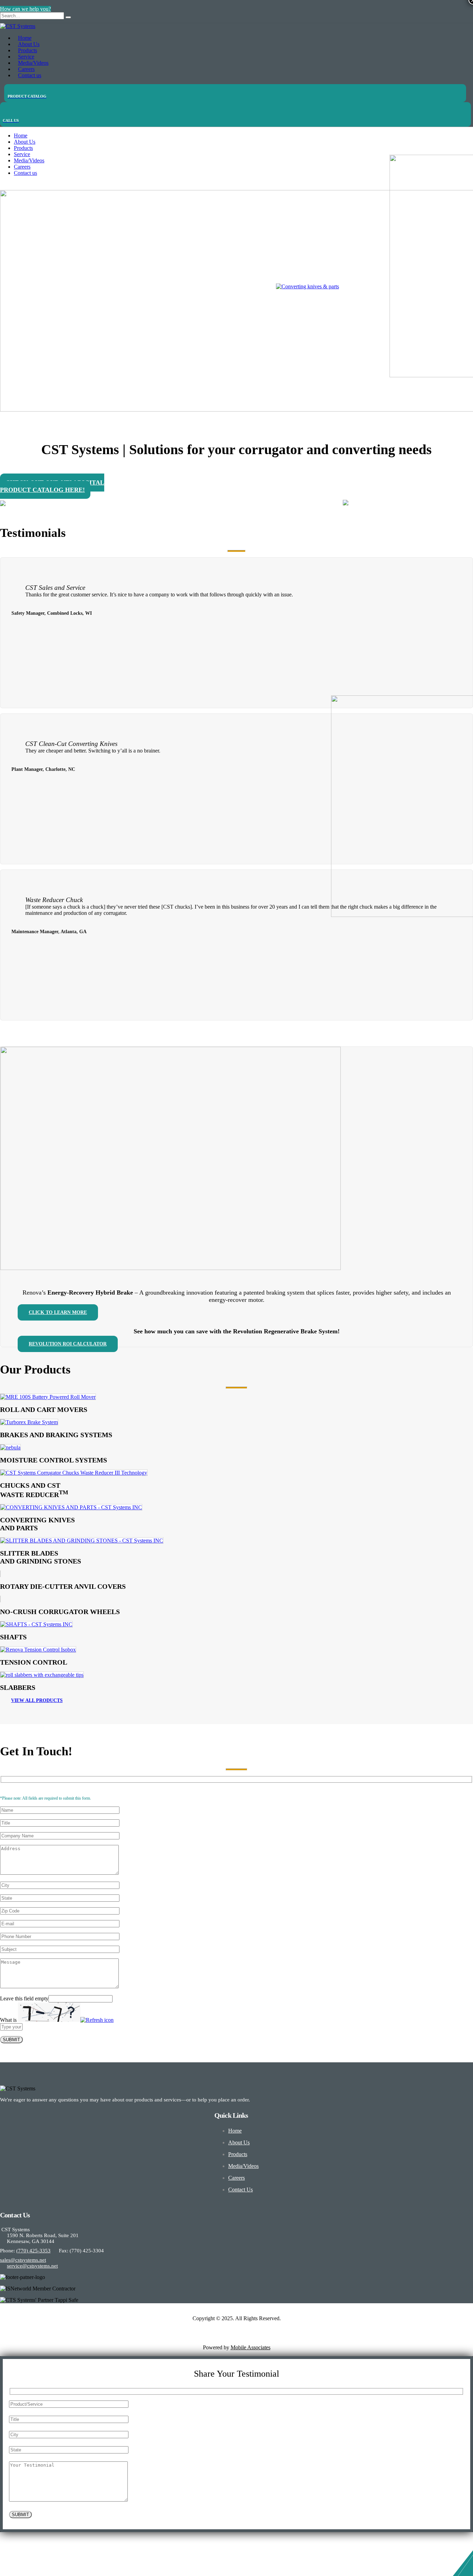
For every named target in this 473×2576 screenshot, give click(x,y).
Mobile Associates (251, 2347)
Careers (22, 167)
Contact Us (240, 2190)
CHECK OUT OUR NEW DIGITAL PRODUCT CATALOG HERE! (52, 486)
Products (23, 148)
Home (21, 136)
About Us (25, 142)
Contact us (30, 75)
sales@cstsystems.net (23, 2260)
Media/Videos (29, 160)
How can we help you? (25, 9)
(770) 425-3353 (33, 2251)
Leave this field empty (24, 1998)
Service (22, 154)
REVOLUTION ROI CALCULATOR (68, 1344)
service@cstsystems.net (32, 2266)
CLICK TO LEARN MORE (58, 1312)
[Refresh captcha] (97, 2020)
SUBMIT (11, 2040)
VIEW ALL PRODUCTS (37, 1700)
